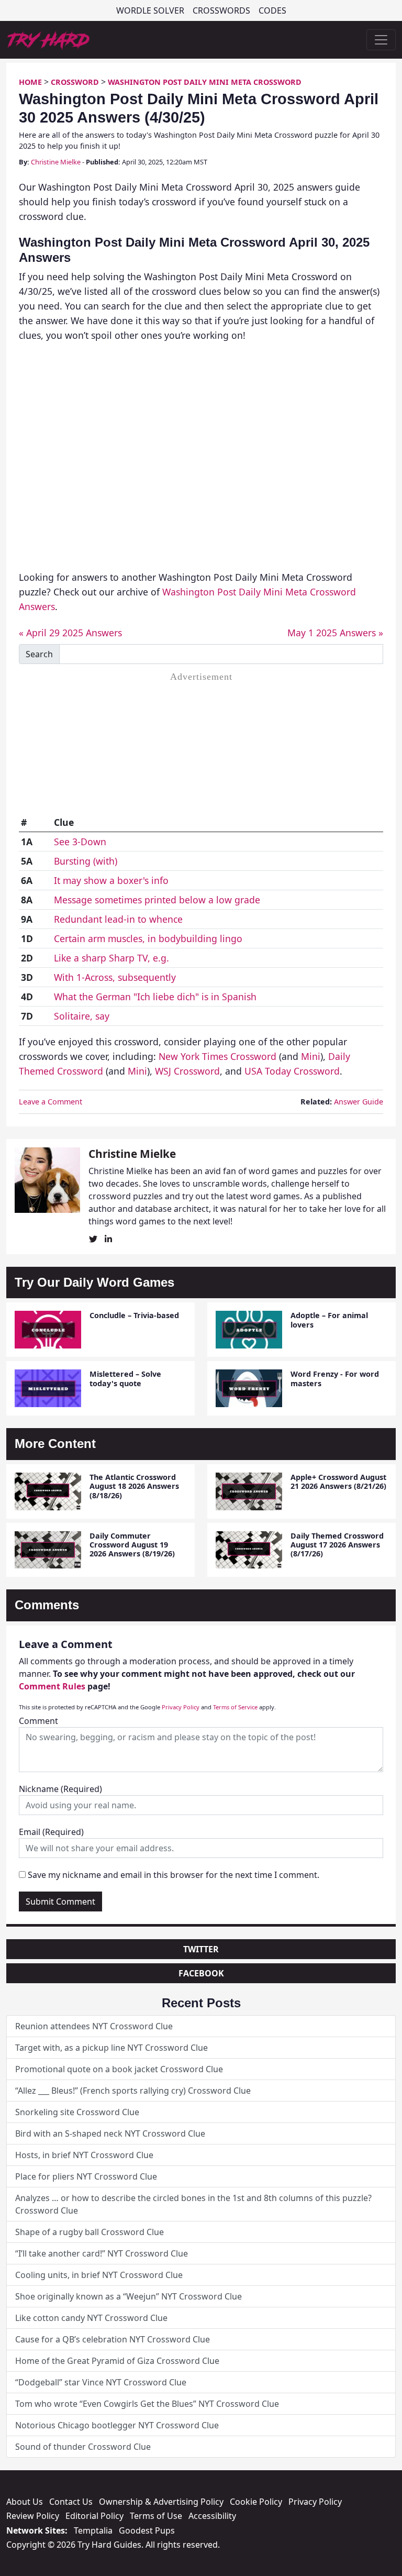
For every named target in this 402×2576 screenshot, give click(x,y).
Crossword (75, 82)
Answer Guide (359, 1102)
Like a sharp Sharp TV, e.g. (111, 958)
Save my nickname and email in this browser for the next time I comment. (174, 1875)
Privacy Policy (181, 1707)
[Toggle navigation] (381, 40)
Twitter (201, 1949)
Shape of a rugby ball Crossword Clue (90, 2232)
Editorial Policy (94, 2516)
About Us (25, 2502)
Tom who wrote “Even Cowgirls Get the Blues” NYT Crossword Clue (147, 2404)
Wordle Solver (150, 10)
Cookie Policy (256, 2502)
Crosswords (221, 10)
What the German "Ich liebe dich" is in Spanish (155, 997)
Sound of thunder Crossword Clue (83, 2447)
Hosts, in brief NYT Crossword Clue (84, 2155)
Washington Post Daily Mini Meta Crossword (205, 82)
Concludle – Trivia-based (134, 1315)
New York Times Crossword (217, 1056)
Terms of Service (235, 1707)
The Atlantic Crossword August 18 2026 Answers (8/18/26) (134, 1486)
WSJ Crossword (187, 1071)
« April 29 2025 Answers (70, 633)
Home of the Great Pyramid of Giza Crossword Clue (117, 2361)
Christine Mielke (56, 162)
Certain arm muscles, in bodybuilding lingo (148, 938)
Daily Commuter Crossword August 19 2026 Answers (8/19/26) (132, 1545)
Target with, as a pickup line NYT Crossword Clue (111, 2048)
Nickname (60, 1789)
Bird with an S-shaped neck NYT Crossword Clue (110, 2133)
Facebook (201, 1973)
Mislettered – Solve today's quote (125, 1378)
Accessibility (212, 2516)
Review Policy (33, 2516)
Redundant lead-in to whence (118, 919)
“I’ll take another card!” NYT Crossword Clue (102, 2253)
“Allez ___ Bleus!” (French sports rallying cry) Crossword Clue (133, 2091)
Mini (311, 1056)
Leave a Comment (51, 1102)
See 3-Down (80, 842)
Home (30, 82)
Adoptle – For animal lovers (329, 1320)
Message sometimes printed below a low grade (157, 900)
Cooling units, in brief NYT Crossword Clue (99, 2275)
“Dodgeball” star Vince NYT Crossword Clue (101, 2382)
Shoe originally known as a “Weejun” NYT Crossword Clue (129, 2296)
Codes (272, 10)
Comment (38, 1721)
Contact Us (71, 2502)
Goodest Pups (147, 2530)
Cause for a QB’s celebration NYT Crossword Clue (113, 2339)
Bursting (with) (86, 861)
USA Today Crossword (292, 1071)
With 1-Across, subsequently (115, 977)
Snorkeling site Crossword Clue (77, 2112)
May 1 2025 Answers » (335, 633)
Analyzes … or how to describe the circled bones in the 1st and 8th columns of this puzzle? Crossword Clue (193, 2204)
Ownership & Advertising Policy (161, 2502)
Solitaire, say (82, 1016)
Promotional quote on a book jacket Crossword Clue (119, 2069)
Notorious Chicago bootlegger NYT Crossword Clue (117, 2425)
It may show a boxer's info (111, 880)
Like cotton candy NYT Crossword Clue (91, 2318)
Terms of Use (156, 2516)
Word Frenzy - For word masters (335, 1378)
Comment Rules (52, 1686)
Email (51, 1832)
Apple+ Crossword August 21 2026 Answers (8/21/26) (338, 1482)
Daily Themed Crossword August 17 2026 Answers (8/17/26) (337, 1545)
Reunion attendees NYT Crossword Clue (94, 2026)
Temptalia (93, 2530)
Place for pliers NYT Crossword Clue (86, 2176)
